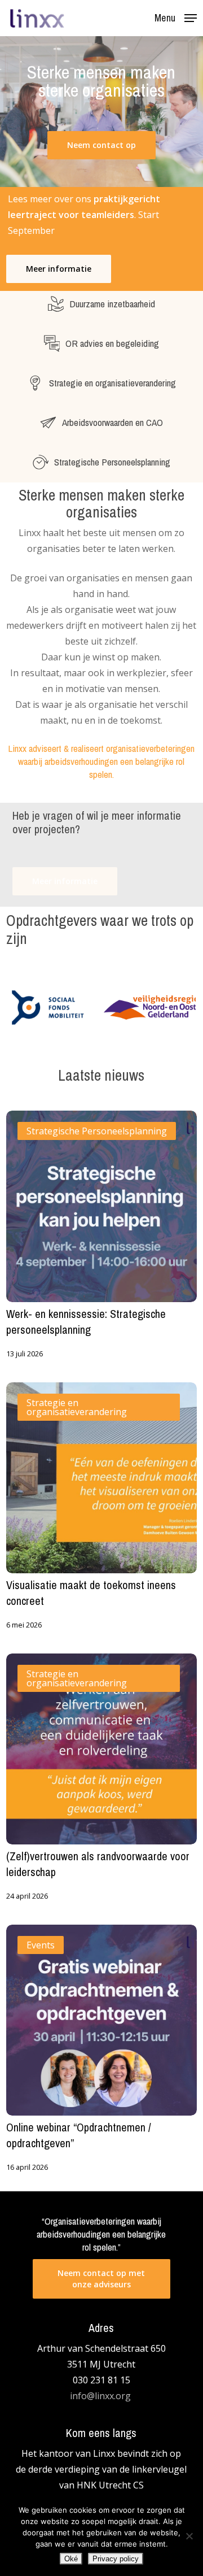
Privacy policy (116, 2559)
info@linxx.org (101, 2396)
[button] (176, 17)
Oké (71, 2559)
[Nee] (189, 2536)
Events (41, 1945)
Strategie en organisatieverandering (77, 1407)
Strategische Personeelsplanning (97, 1131)
